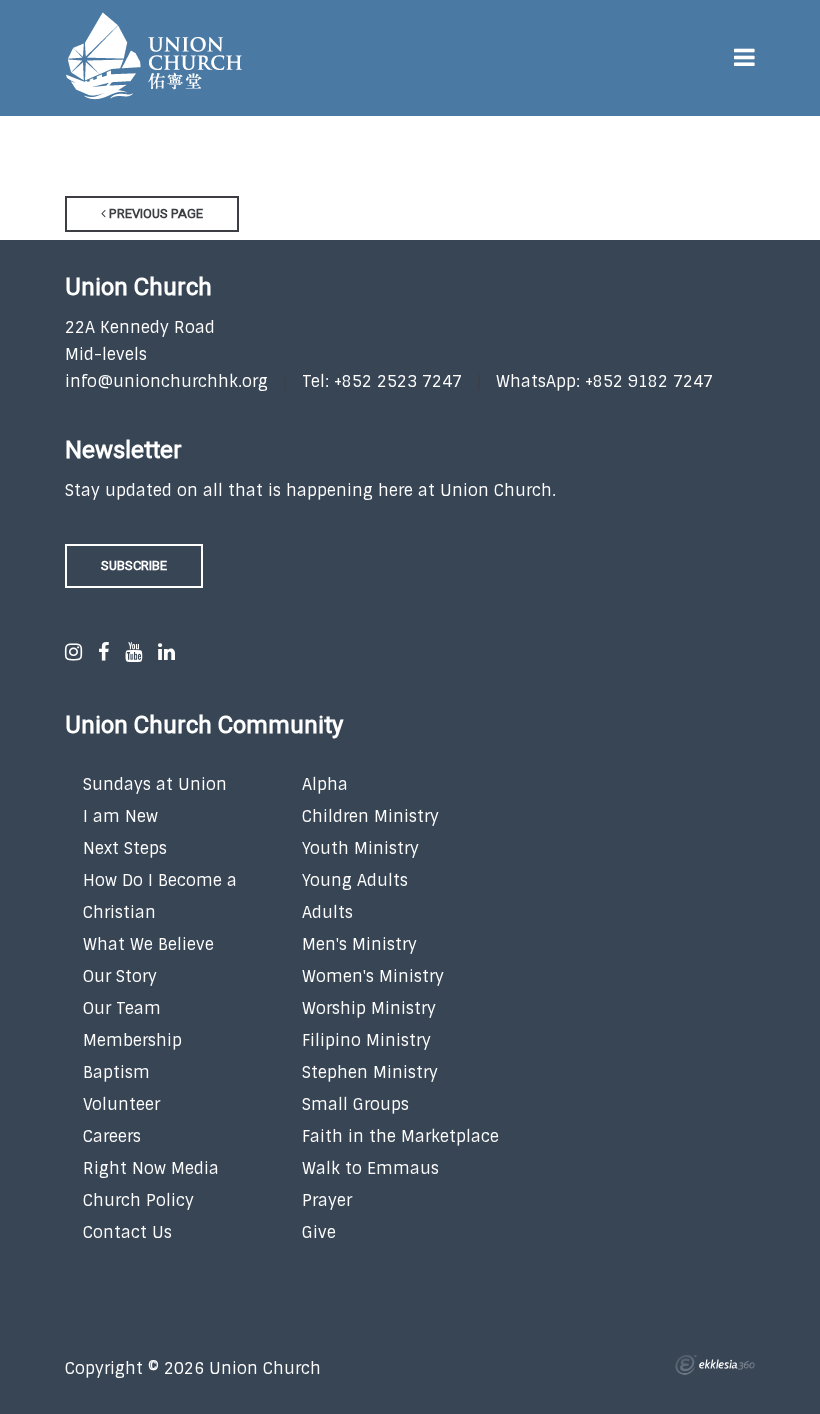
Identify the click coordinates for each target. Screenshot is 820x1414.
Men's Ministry (359, 944)
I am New (120, 816)
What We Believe (148, 944)
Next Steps (125, 848)
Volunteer (121, 1104)
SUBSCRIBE (134, 565)
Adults (327, 912)
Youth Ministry (360, 848)
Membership (132, 1040)
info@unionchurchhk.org (166, 381)
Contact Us (127, 1232)
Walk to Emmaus (370, 1168)
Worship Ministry (369, 1008)
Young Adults (355, 880)
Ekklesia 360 (715, 1365)
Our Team (122, 1008)
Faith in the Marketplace (400, 1136)
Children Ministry (370, 816)
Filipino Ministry (366, 1040)
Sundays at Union (155, 784)
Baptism (116, 1072)
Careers (112, 1136)
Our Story (120, 976)
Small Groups (355, 1104)
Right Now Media (151, 1168)
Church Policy (138, 1200)
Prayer (327, 1200)
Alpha (325, 784)
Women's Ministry (373, 976)
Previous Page (154, 213)
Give (319, 1232)
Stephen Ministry (370, 1072)
